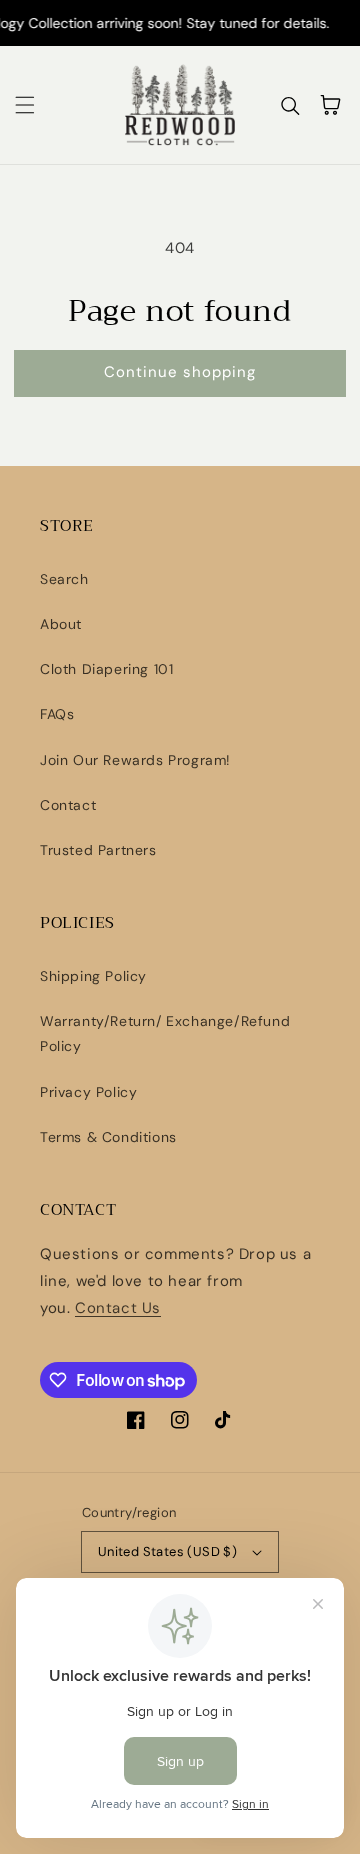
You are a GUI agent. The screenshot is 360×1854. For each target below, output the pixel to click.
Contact (68, 805)
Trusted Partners (98, 850)
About (61, 624)
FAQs (57, 714)
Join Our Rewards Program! (135, 760)
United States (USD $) (167, 1551)
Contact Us (118, 1308)
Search (64, 579)
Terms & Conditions (108, 1137)
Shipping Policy (93, 976)
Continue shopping (180, 372)
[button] (25, 105)
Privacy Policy (88, 1092)
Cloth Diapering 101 (106, 669)
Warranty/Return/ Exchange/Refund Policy (165, 1033)
